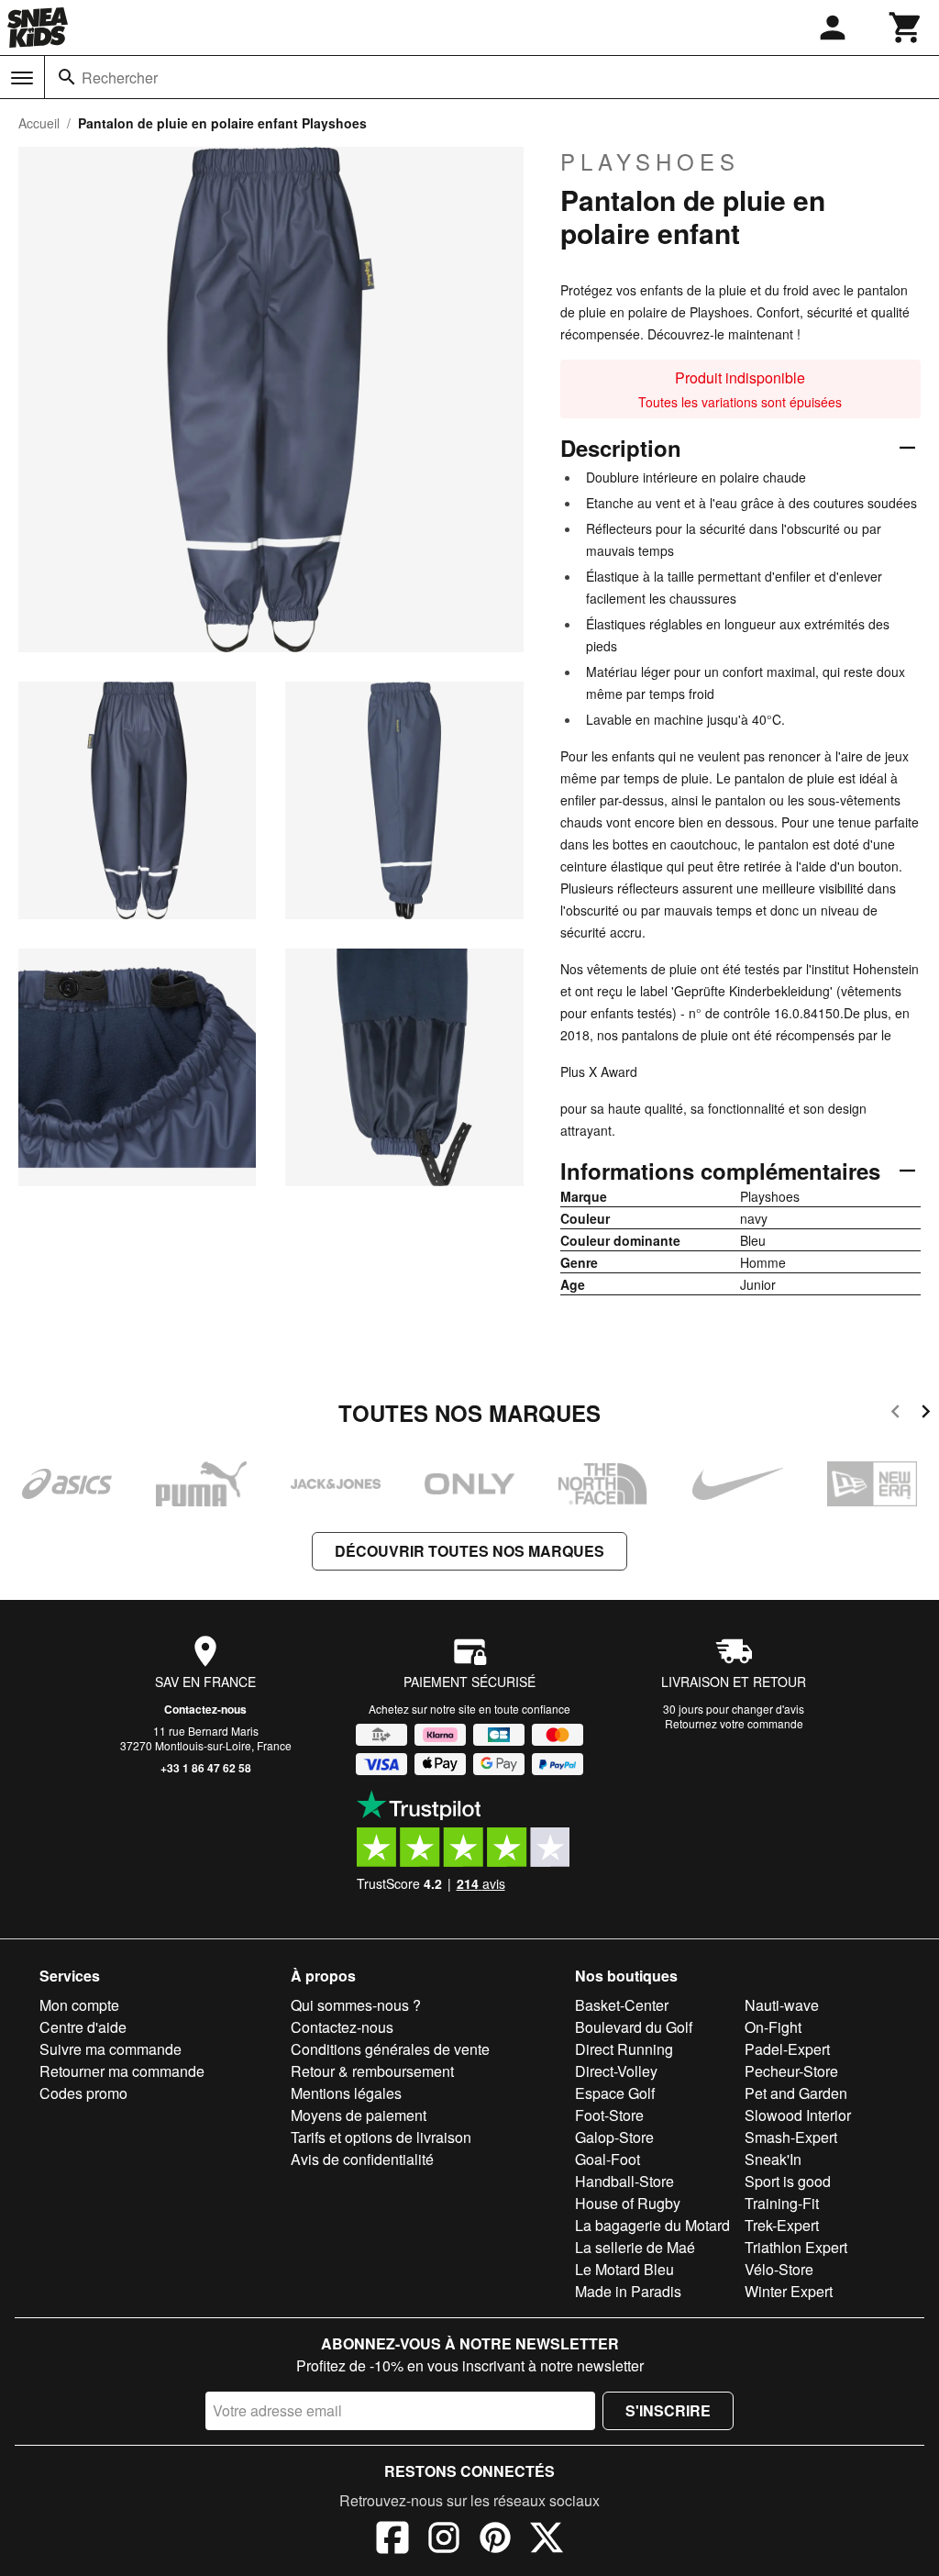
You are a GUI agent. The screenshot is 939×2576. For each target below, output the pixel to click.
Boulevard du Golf (634, 2027)
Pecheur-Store (791, 2071)
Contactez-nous (205, 1709)
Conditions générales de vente (390, 2049)
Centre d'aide (83, 2027)
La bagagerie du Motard (652, 2225)
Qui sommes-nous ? (356, 2005)
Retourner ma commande (122, 2071)
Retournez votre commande (734, 1723)
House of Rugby (628, 2203)
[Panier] (906, 28)
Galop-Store (614, 2137)
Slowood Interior (798, 2115)
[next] (926, 1414)
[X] (547, 2540)
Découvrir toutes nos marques (469, 1551)
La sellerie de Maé (635, 2247)
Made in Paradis (628, 2291)
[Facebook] (392, 2540)
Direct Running (624, 2049)
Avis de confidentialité (362, 2159)
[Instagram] (444, 2540)
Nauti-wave (782, 2005)
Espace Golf (615, 2093)
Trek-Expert (782, 2225)
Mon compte (79, 2005)
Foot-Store (609, 2115)
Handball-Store (624, 2181)
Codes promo (83, 2093)
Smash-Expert (791, 2137)
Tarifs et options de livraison (381, 2137)
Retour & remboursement (372, 2071)
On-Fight (773, 2027)
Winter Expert (789, 2291)
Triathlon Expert (796, 2247)
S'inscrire (668, 2410)
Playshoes (650, 161)
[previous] (895, 1414)
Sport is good (788, 2181)
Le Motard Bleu (624, 2269)
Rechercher (120, 78)
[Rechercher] (67, 77)
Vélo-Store (779, 2269)
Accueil (39, 123)
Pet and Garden (796, 2093)
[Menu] (22, 78)
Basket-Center (622, 2005)
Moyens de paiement (359, 2115)
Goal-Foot (608, 2159)
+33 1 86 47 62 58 (206, 1768)
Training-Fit (782, 2203)
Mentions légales (346, 2093)
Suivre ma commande (110, 2049)
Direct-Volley (616, 2071)
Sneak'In (773, 2159)
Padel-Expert (787, 2049)
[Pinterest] (495, 2540)
